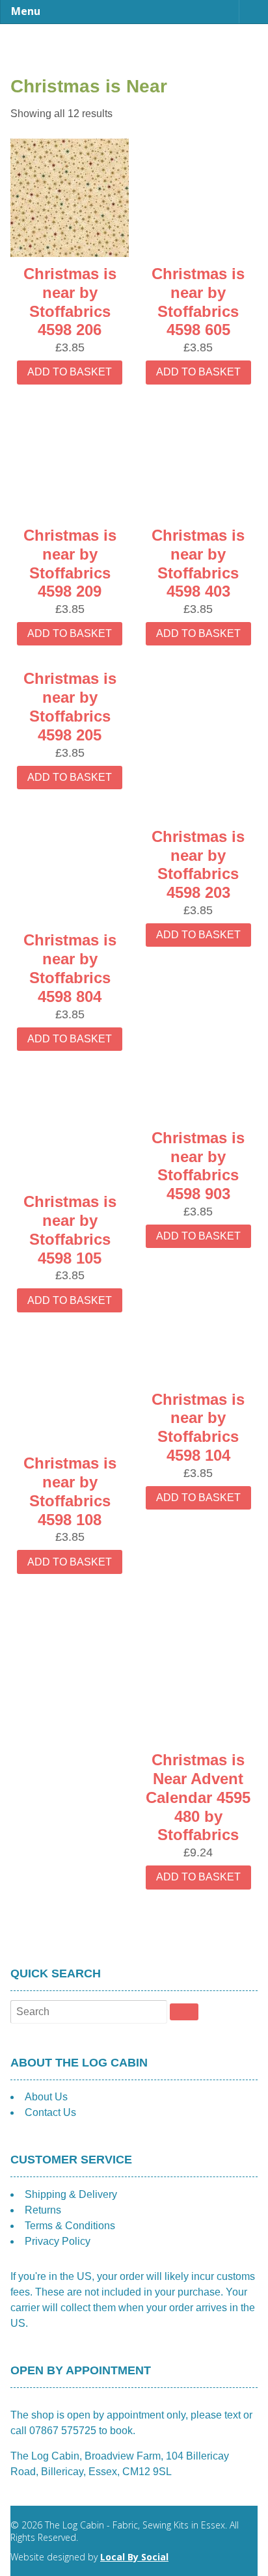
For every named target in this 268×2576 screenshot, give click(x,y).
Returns (43, 2210)
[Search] (184, 2012)
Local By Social (134, 2557)
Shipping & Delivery (71, 2194)
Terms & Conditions (70, 2226)
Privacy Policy (58, 2241)
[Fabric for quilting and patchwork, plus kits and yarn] (134, 53)
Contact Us (50, 2112)
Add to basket (70, 372)
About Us (46, 2097)
